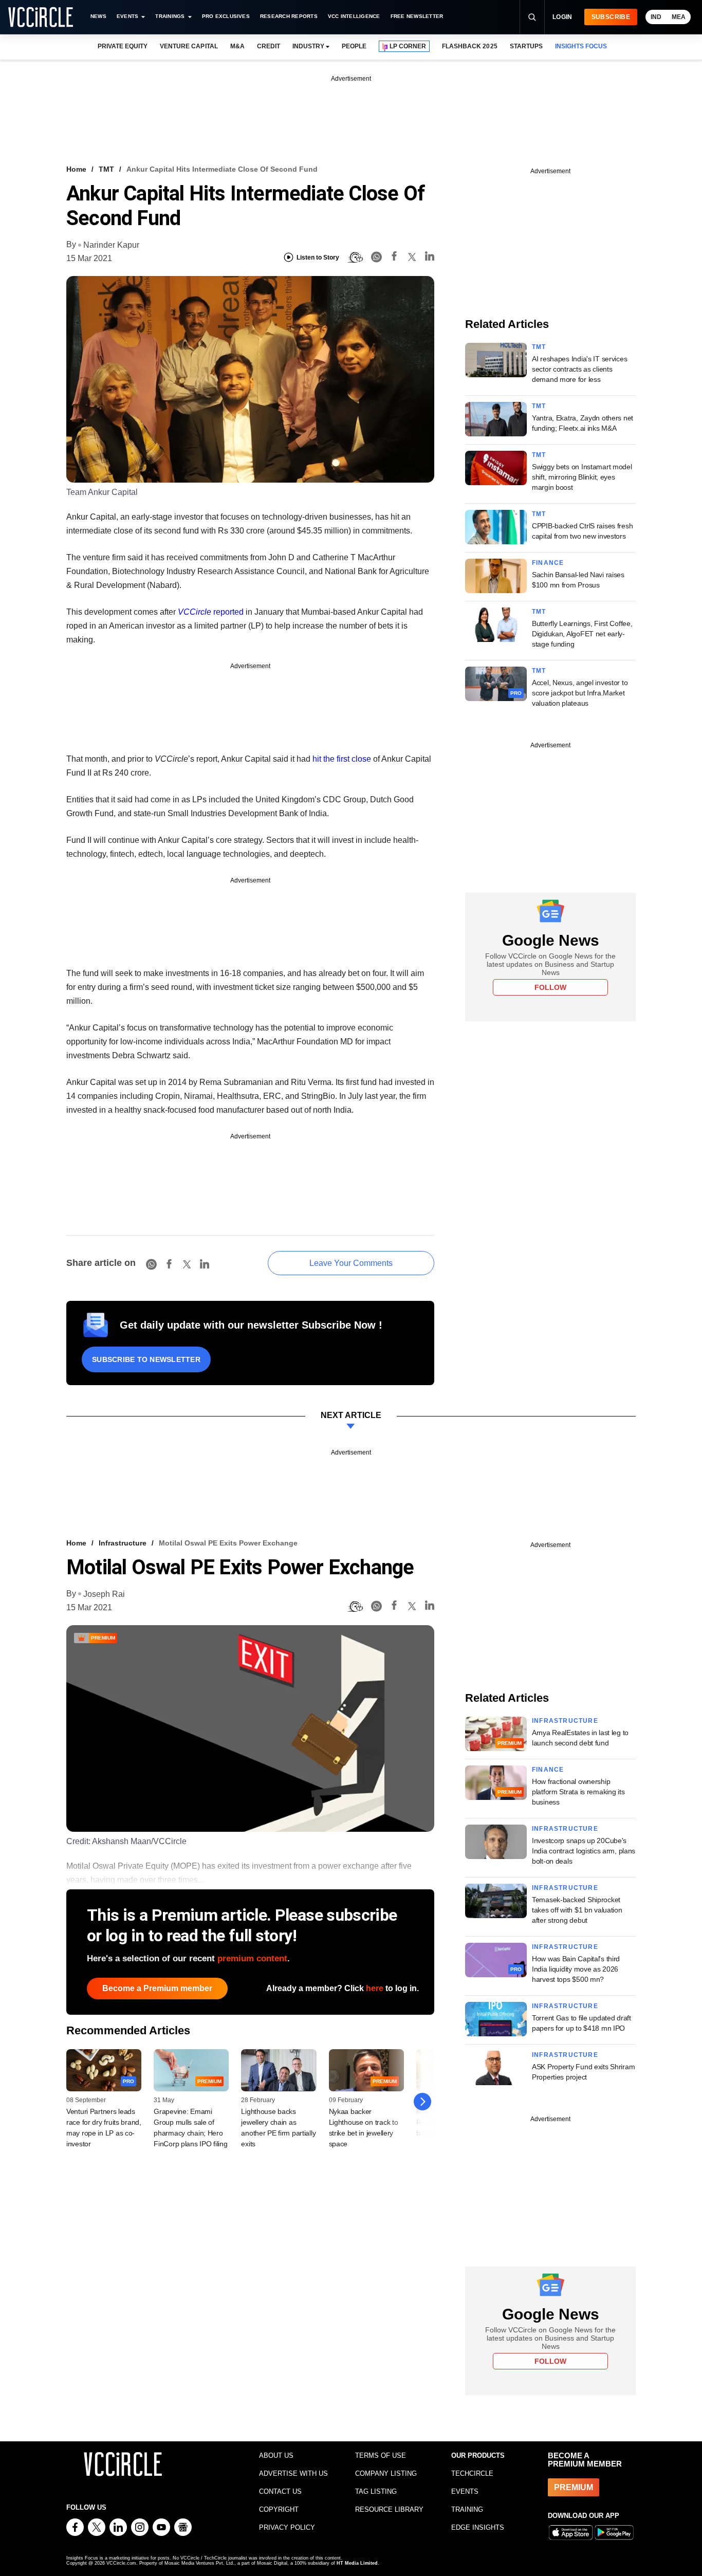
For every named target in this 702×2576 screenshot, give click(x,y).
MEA (679, 17)
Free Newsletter (417, 16)
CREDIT (269, 46)
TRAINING (467, 2509)
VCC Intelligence (354, 16)
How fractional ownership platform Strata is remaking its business (578, 1792)
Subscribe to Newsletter (146, 1359)
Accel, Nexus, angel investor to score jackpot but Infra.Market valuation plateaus (580, 693)
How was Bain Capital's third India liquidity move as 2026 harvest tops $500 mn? (576, 1969)
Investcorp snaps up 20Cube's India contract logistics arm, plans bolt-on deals (584, 1851)
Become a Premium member (157, 1988)
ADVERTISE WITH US (293, 2473)
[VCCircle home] (41, 17)
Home (76, 169)
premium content (252, 1958)
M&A (237, 46)
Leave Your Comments (351, 1263)
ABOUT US (276, 2455)
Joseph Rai (104, 1594)
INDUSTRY (308, 46)
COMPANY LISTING (386, 2473)
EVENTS (465, 2491)
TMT (106, 169)
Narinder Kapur (111, 245)
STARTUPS (526, 46)
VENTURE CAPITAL (189, 46)
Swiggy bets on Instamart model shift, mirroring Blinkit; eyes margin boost (582, 477)
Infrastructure (123, 1543)
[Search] (532, 17)
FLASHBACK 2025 (469, 46)
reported (211, 612)
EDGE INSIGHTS (478, 2527)
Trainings (170, 16)
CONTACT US (280, 2491)
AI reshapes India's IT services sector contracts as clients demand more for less (579, 369)
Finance (548, 563)
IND (656, 17)
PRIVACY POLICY (287, 2527)
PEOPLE (354, 46)
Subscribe (611, 17)
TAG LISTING (376, 2491)
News (98, 16)
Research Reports (289, 16)
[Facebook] (394, 258)
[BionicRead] (355, 257)
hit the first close (342, 759)
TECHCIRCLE (472, 2473)
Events (127, 16)
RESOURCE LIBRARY (389, 2509)
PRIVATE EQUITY (123, 46)
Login (562, 17)
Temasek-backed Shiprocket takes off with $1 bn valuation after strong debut (577, 1910)
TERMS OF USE (381, 2455)
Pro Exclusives (226, 16)
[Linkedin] (430, 258)
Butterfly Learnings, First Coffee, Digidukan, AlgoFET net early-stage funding (582, 634)
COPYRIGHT (279, 2509)
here (375, 1988)
